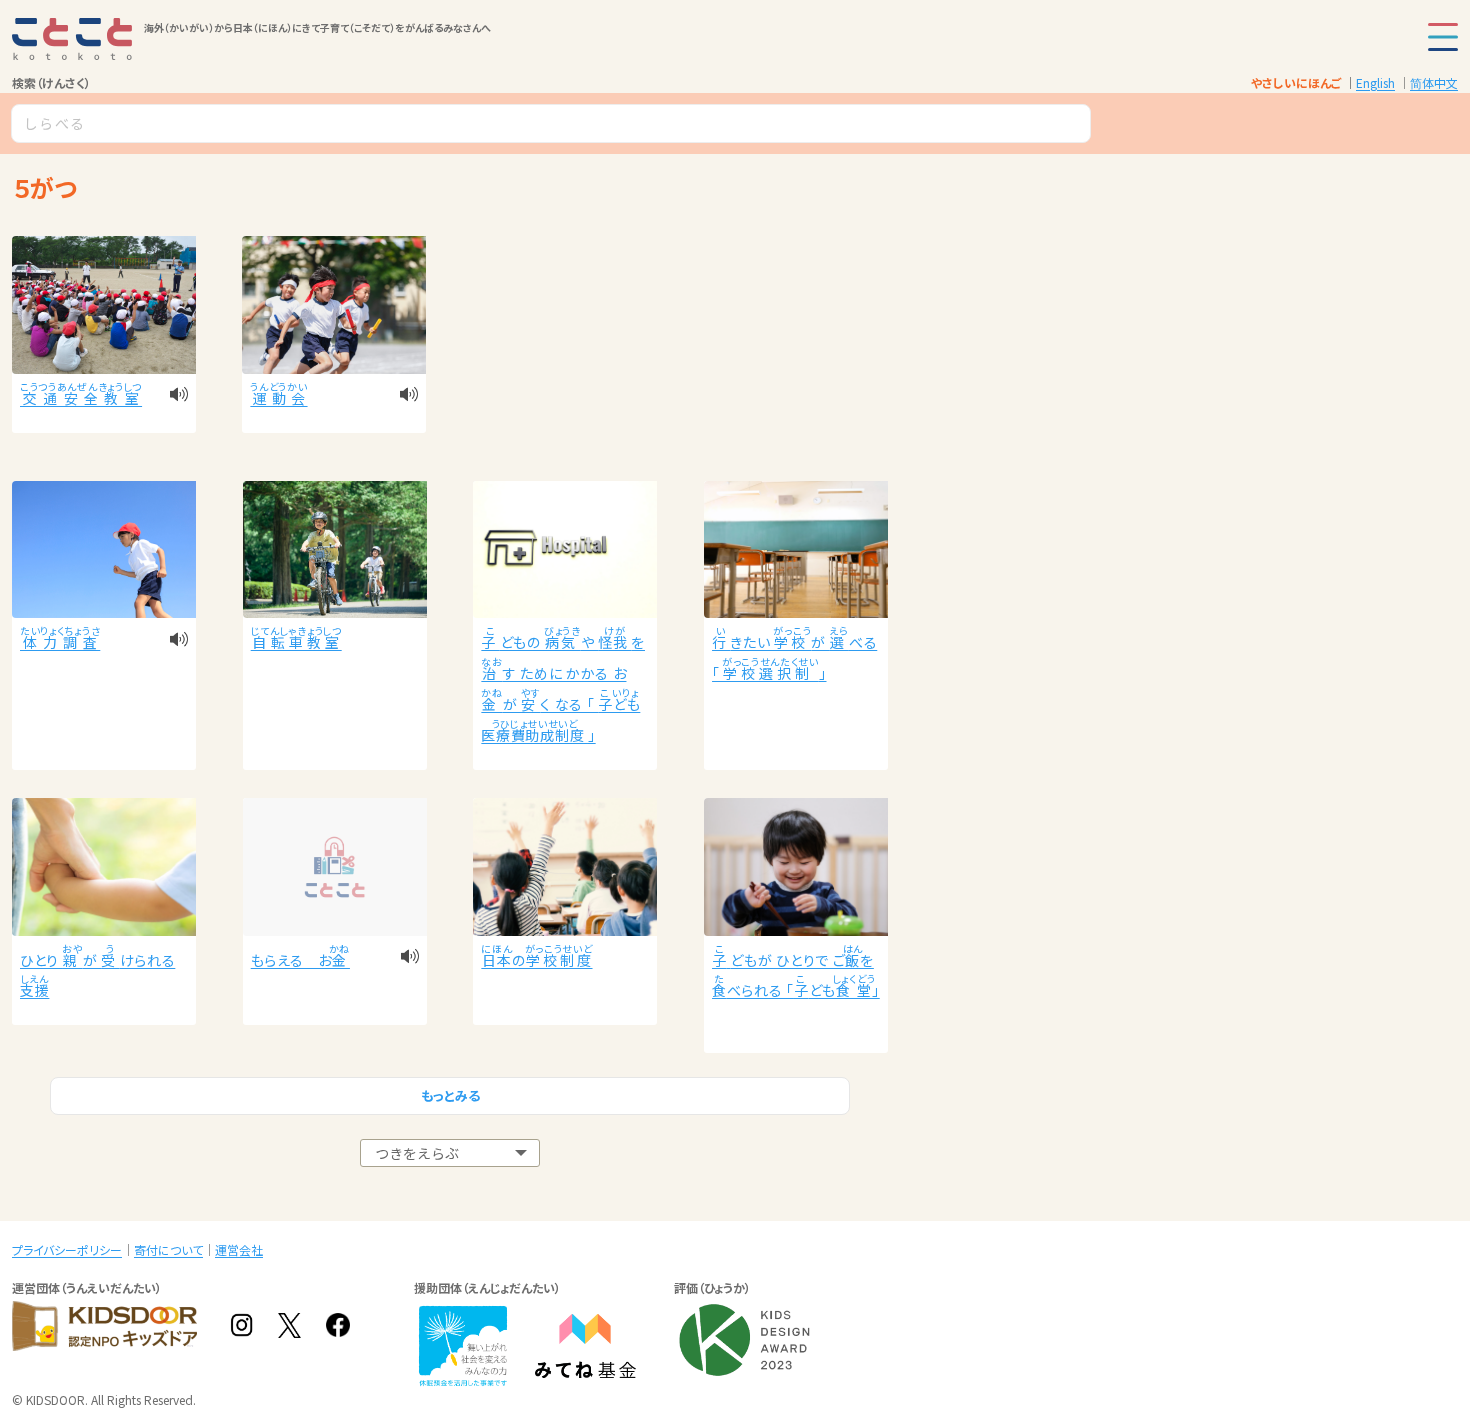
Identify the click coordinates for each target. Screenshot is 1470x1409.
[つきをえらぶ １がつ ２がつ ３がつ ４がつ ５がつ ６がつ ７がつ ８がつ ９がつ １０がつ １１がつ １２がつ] (450, 1153)
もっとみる (450, 1095)
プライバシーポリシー (67, 1249)
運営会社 (239, 1249)
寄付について (168, 1249)
